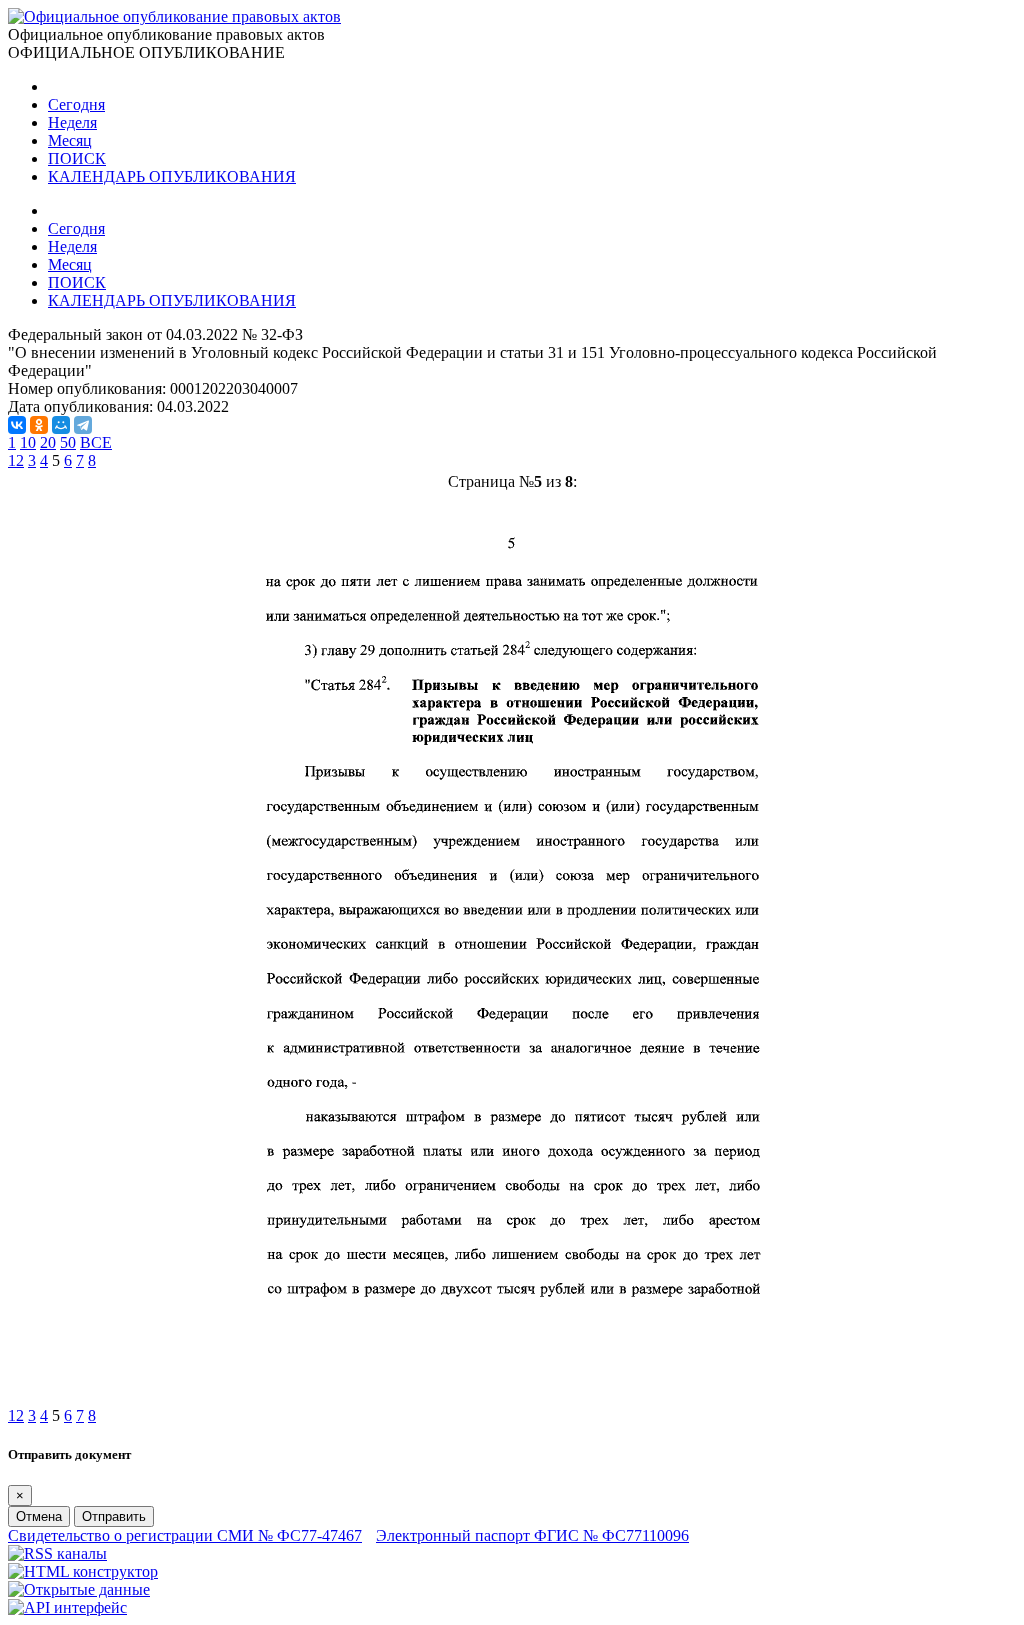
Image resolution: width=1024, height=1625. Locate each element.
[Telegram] (83, 425)
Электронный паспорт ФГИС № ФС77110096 (532, 1535)
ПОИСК (77, 158)
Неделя (72, 122)
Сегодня (76, 104)
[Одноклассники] (39, 425)
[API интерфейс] (67, 1607)
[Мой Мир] (61, 425)
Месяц (70, 140)
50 (68, 442)
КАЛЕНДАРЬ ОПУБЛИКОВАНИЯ (172, 176)
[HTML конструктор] (83, 1571)
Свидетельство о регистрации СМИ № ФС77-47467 (185, 1535)
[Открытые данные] (79, 1589)
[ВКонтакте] (17, 425)
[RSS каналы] (57, 1553)
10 (28, 442)
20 (48, 442)
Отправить (114, 1516)
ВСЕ (96, 442)
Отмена (39, 1516)
